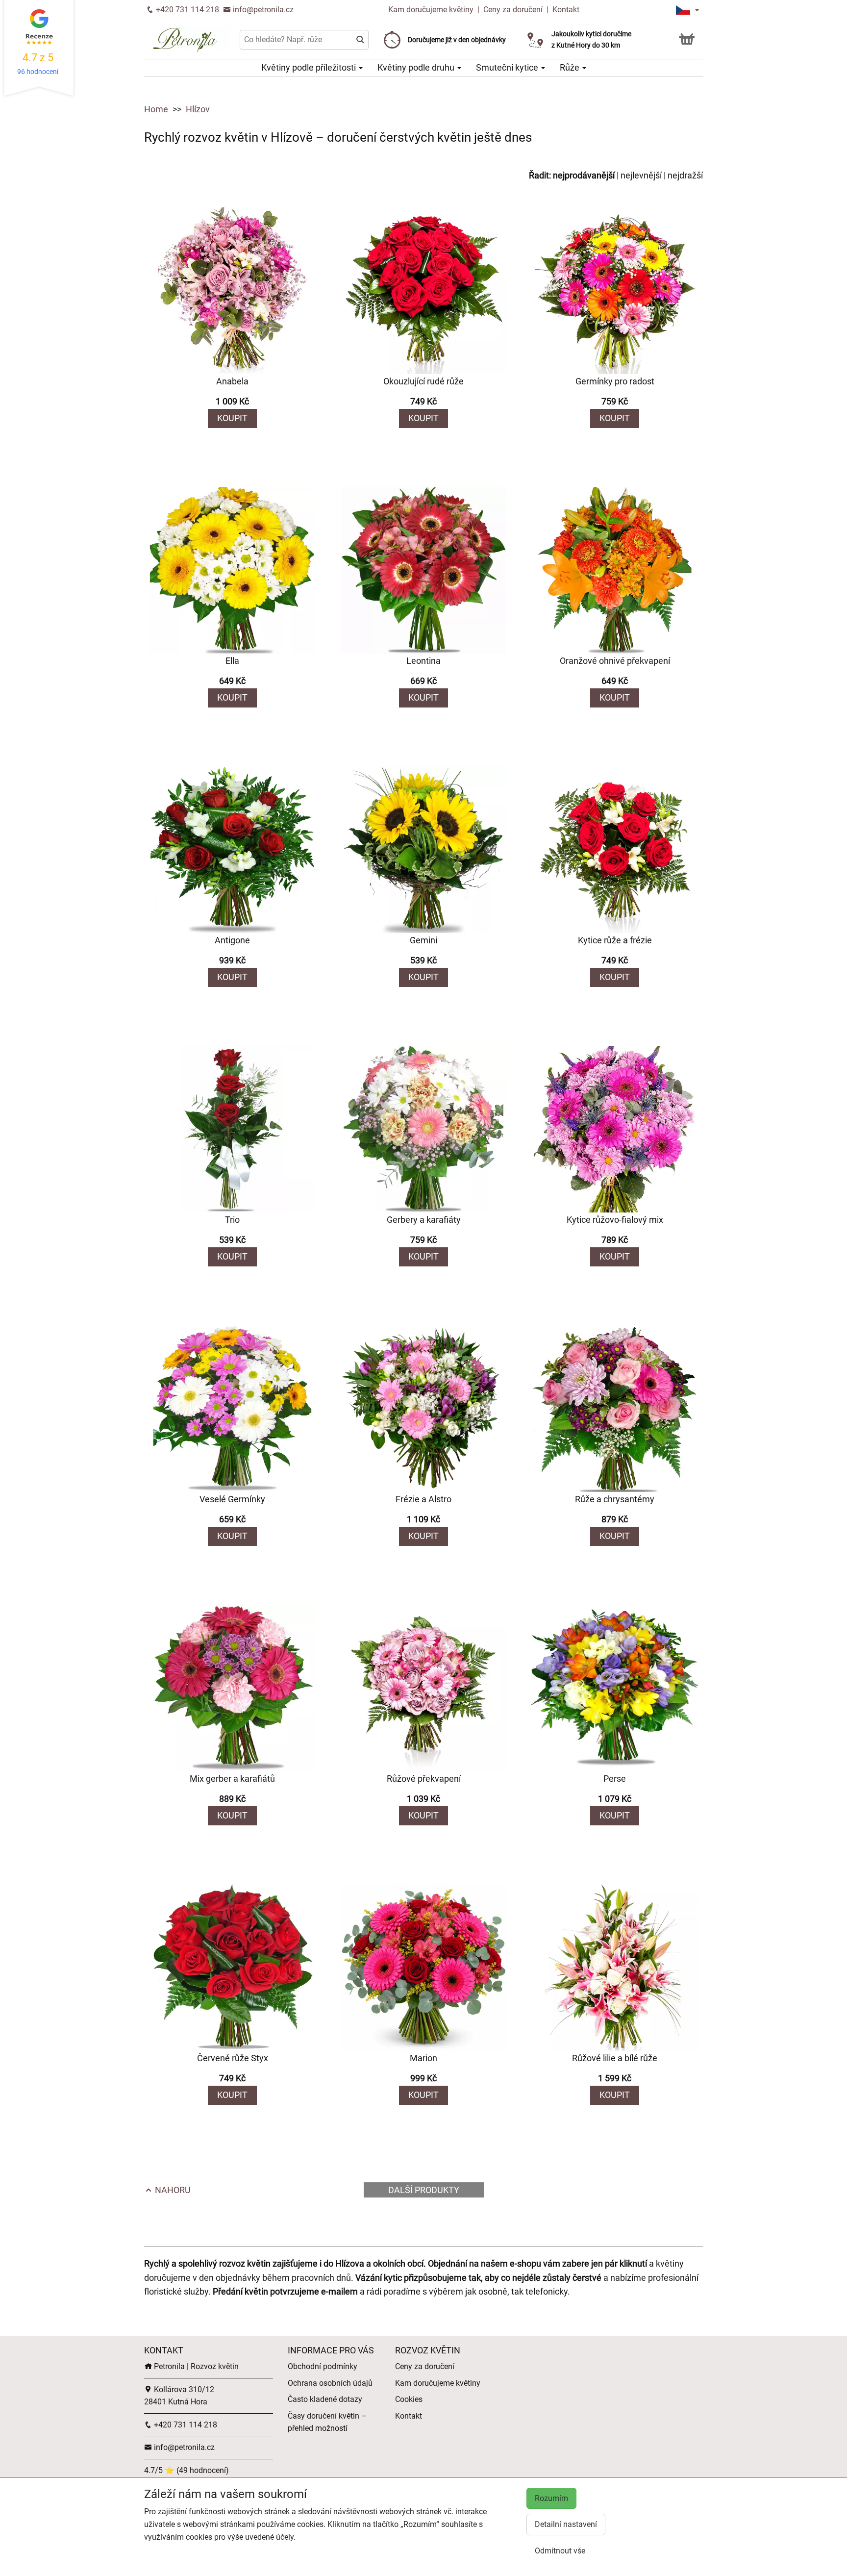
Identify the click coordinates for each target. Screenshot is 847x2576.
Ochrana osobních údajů (330, 2383)
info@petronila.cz (262, 10)
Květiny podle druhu (417, 67)
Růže (571, 67)
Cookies (409, 2399)
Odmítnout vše (560, 2551)
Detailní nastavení (566, 2524)
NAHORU (172, 2190)
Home (156, 109)
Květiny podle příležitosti (310, 67)
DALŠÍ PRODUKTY (424, 2190)
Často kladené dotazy (325, 2399)
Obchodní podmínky (323, 2366)
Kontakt (566, 10)
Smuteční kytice (508, 67)
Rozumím (551, 2498)
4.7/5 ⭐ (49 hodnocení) (187, 2470)
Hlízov (198, 109)
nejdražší (685, 175)
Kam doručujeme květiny (431, 10)
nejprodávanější (584, 175)
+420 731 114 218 (187, 10)
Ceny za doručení (513, 10)
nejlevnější (641, 175)
